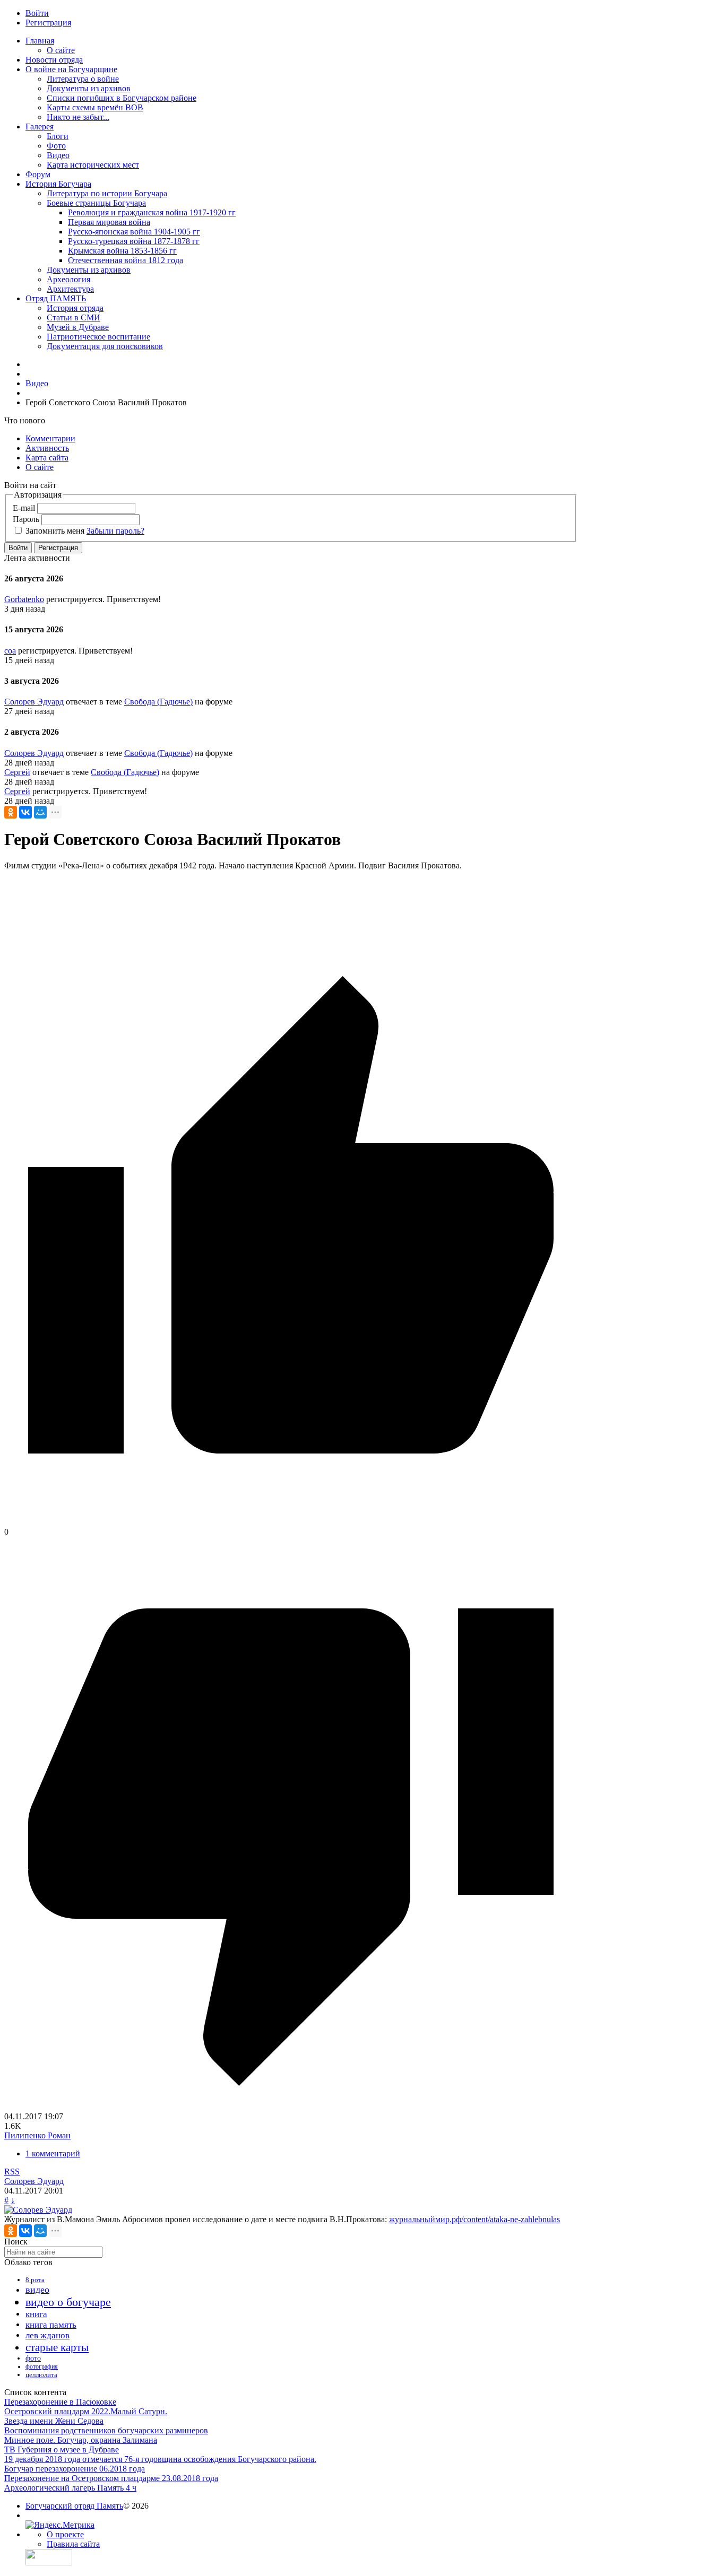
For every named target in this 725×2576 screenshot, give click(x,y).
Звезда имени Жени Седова (54, 2421)
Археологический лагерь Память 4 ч (70, 2488)
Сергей (17, 772)
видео (37, 2290)
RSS (12, 2172)
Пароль (26, 519)
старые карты (57, 2347)
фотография (42, 2366)
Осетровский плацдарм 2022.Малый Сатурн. (86, 2411)
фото (33, 2358)
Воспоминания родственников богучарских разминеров (106, 2430)
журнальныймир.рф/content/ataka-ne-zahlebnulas (474, 2219)
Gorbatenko (24, 599)
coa (10, 651)
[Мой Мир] (40, 812)
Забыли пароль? (115, 531)
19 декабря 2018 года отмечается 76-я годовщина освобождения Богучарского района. (160, 2459)
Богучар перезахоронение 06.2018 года (75, 2469)
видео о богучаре (68, 2302)
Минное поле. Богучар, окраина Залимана (81, 2440)
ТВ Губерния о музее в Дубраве (62, 2449)
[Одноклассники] (11, 812)
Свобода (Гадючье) (158, 702)
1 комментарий (53, 2153)
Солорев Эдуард (34, 702)
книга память (51, 2325)
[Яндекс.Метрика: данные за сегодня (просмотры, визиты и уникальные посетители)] (60, 2525)
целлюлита (41, 2375)
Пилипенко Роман (37, 2135)
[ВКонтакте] (25, 812)
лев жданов (48, 2335)
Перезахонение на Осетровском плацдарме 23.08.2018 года (111, 2478)
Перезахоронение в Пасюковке (60, 2402)
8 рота (35, 2280)
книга (36, 2314)
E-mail (24, 508)
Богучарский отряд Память (74, 2506)
